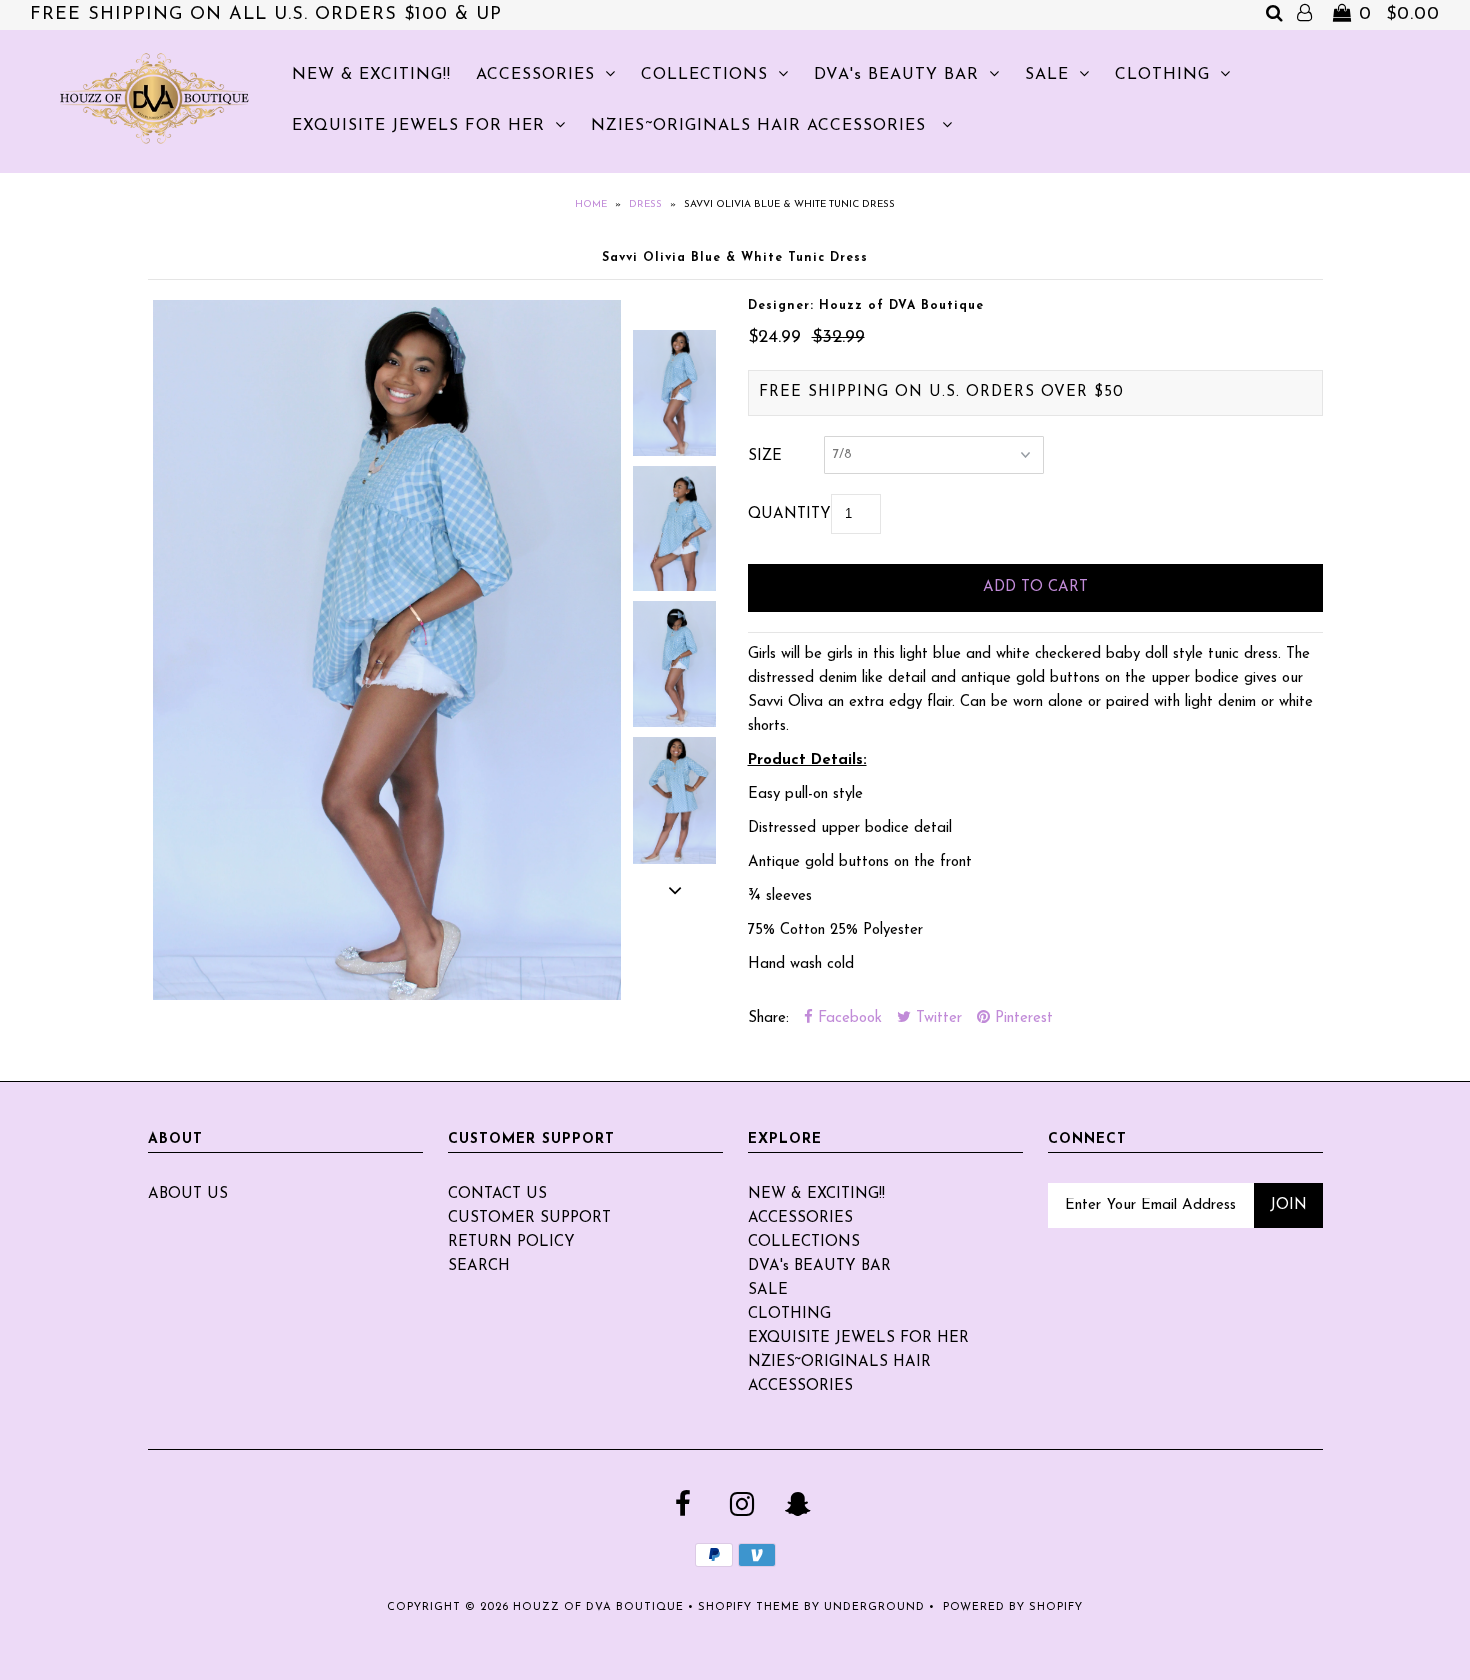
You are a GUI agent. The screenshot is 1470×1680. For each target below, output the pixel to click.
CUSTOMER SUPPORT (529, 1218)
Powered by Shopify (1013, 1607)
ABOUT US (188, 1194)
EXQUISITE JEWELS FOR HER (418, 126)
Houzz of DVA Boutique (598, 1607)
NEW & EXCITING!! (371, 75)
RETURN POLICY (511, 1242)
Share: (768, 1018)
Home (591, 204)
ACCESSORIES (535, 75)
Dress (645, 204)
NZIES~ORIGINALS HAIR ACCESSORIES (761, 126)
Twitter (936, 1018)
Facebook (847, 1018)
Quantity (789, 514)
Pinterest (1021, 1018)
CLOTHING (1162, 75)
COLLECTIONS (704, 75)
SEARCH (479, 1266)
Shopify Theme (749, 1607)
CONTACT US (497, 1194)
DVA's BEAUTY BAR (896, 75)
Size (765, 456)
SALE (1047, 75)
